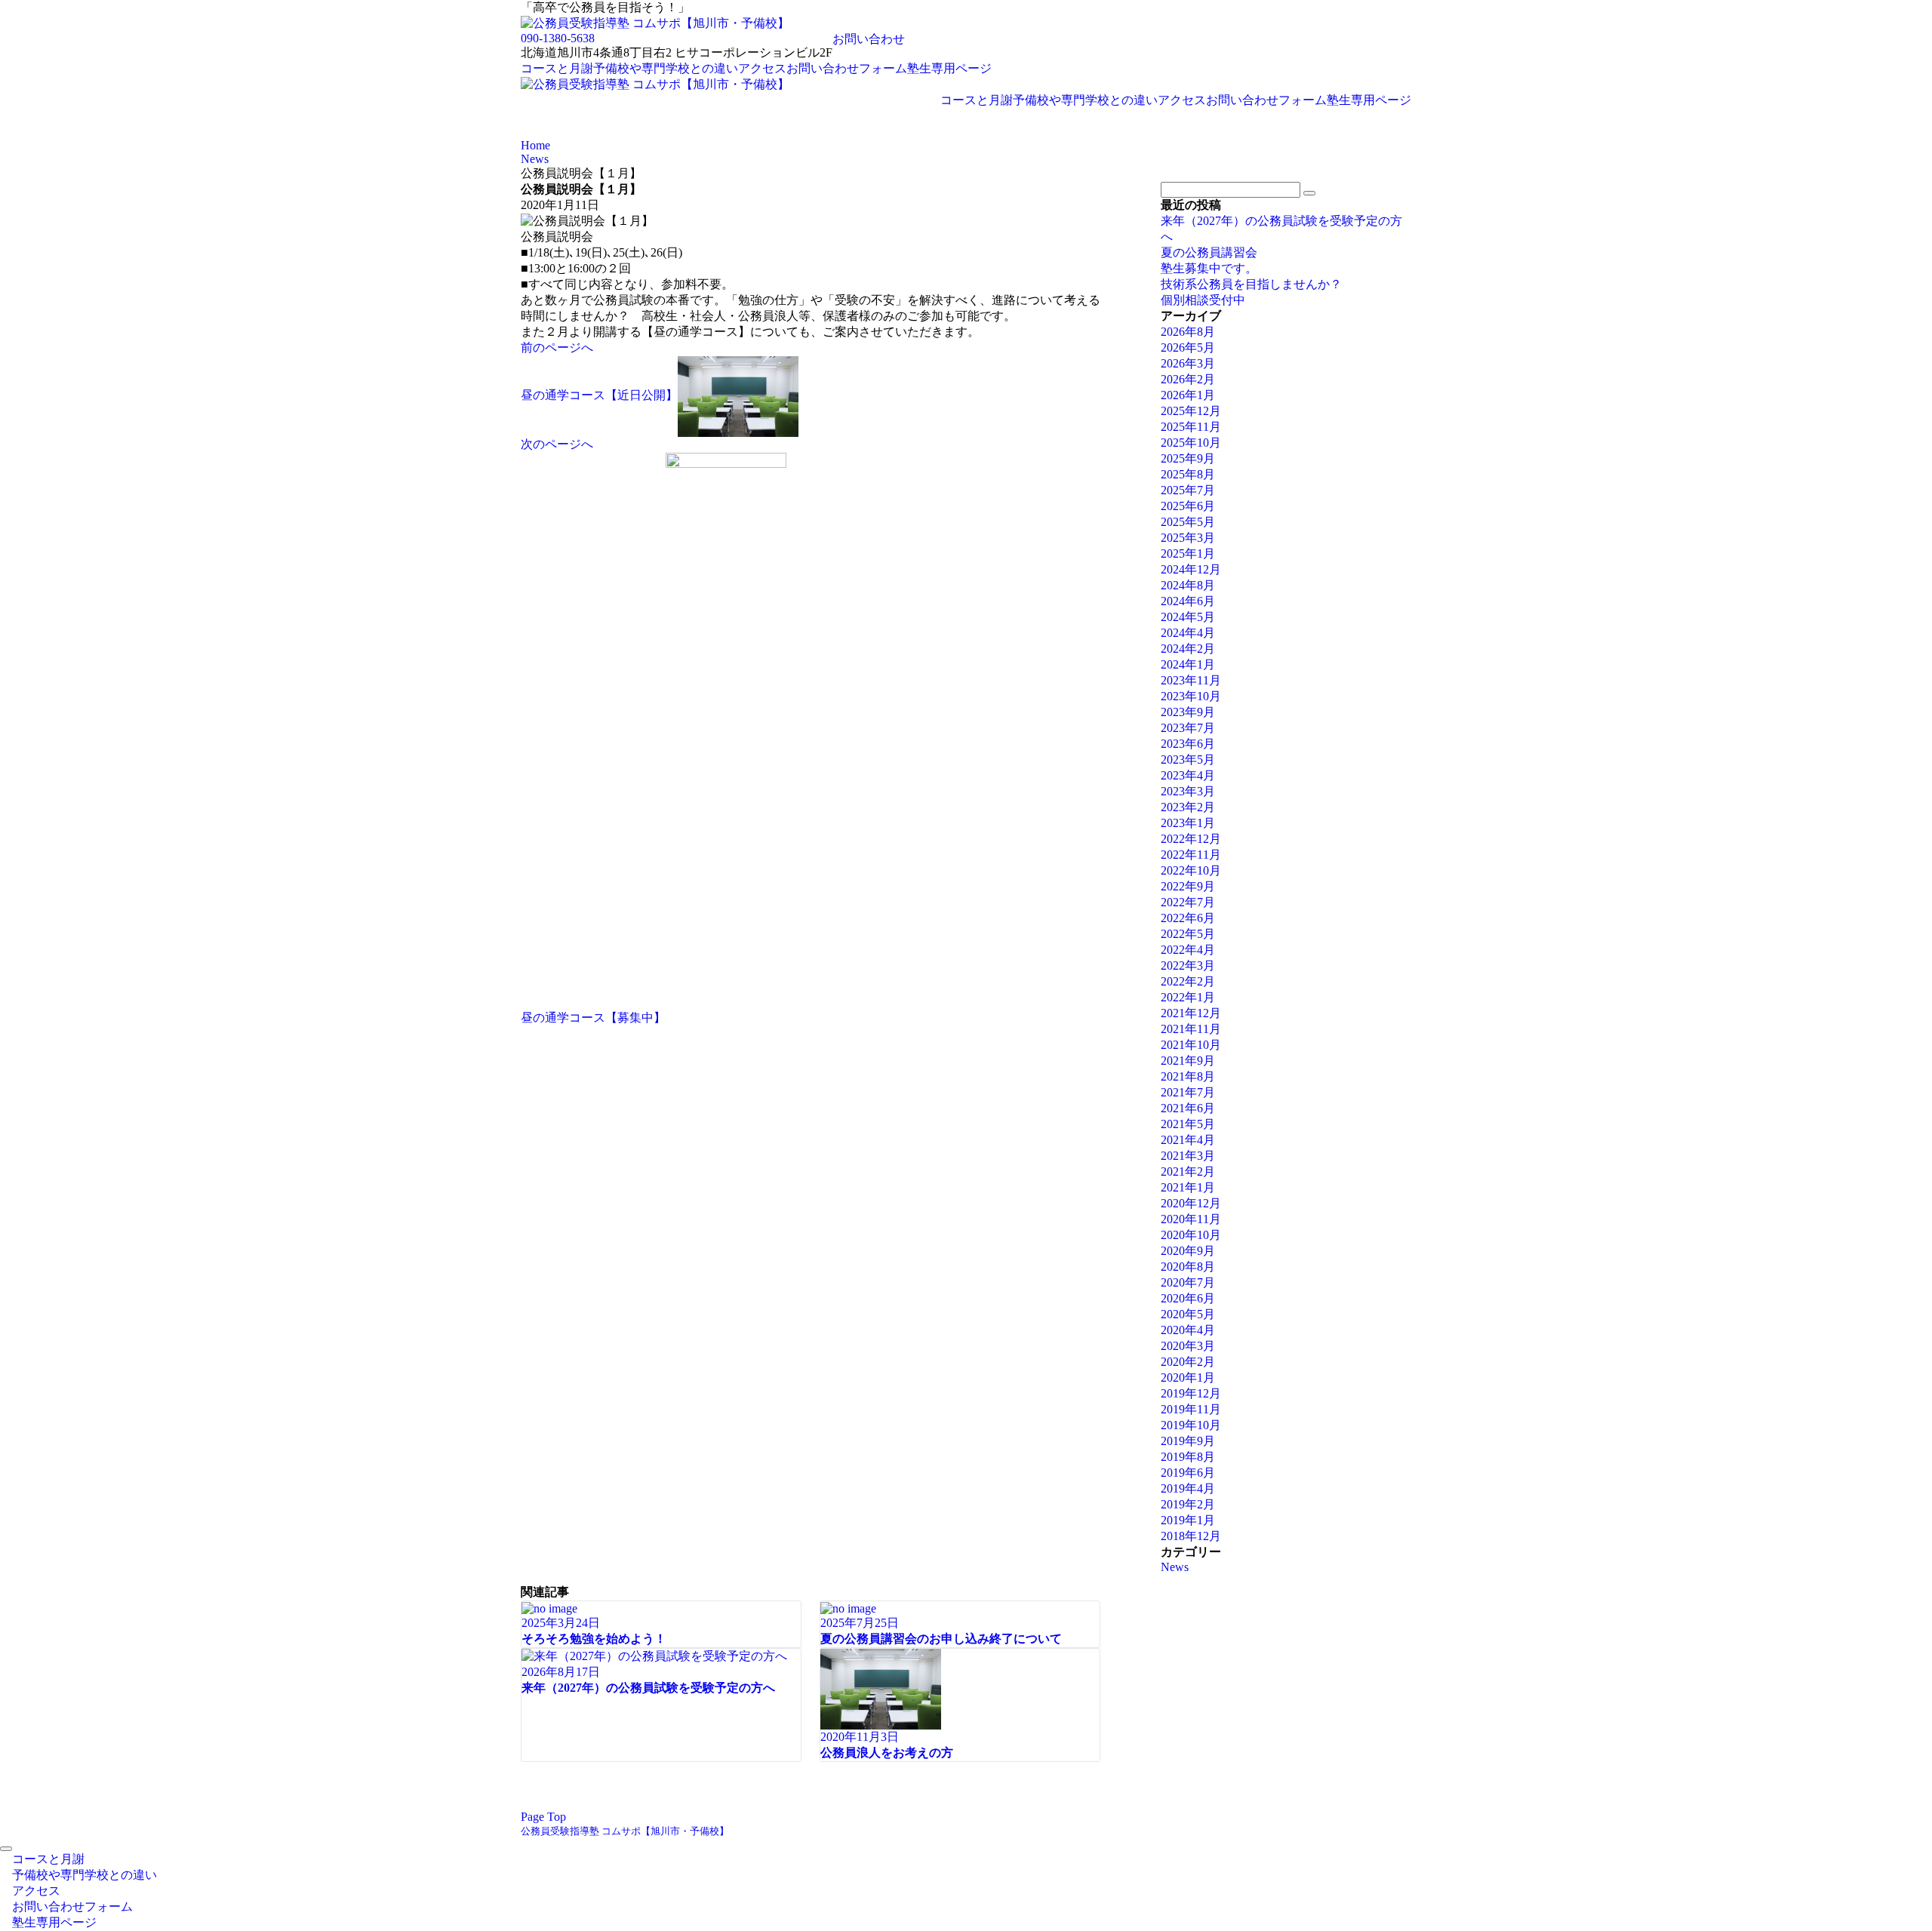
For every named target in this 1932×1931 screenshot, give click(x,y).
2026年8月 (1188, 332)
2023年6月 (1188, 744)
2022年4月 (1188, 950)
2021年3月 (1188, 1156)
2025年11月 (1191, 427)
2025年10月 (1191, 443)
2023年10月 (1191, 696)
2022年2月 (1188, 981)
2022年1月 (1188, 997)
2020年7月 (1188, 1282)
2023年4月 (1188, 775)
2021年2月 (1188, 1172)
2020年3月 (1188, 1346)
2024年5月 (1188, 617)
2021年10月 (1191, 1045)
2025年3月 (1188, 538)
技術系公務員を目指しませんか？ (1251, 284)
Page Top (543, 1817)
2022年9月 (1188, 886)
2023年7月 (1188, 728)
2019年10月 (1191, 1425)
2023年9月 (1188, 712)
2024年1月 (1188, 664)
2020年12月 (1191, 1203)
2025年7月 (1188, 490)
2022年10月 (1191, 870)
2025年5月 (1188, 522)
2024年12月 (1191, 569)
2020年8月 (1188, 1267)
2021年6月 (1188, 1108)
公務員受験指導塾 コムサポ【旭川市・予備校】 (625, 1831)
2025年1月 (1188, 553)
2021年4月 (1188, 1140)
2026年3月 (1188, 363)
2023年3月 (1188, 791)
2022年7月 (1188, 902)
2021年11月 (1191, 1029)
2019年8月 (1188, 1457)
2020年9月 (1188, 1251)
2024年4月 (1188, 633)
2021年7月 (1188, 1092)
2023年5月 (1188, 759)
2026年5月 (1188, 347)
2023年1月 (1188, 823)
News (1175, 1567)
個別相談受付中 (1203, 300)
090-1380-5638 (558, 38)
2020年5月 (1188, 1314)
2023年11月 (1191, 680)
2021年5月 (1188, 1124)
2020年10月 (1191, 1235)
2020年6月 (1188, 1298)
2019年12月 (1191, 1393)
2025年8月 (1188, 474)
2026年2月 (1188, 379)
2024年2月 (1188, 649)
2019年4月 (1188, 1488)
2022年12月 (1191, 839)
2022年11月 (1191, 855)
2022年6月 (1188, 918)
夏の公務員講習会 (1209, 252)
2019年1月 (1188, 1520)
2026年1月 (1188, 395)
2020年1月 (1188, 1378)
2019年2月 (1188, 1504)
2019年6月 (1188, 1473)
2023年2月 (1188, 807)
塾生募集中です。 (1209, 268)
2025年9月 (1188, 458)
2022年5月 (1188, 934)
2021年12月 (1191, 1013)
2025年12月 (1191, 411)
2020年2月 (1188, 1362)
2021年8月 (1188, 1076)
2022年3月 (1188, 965)
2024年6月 (1188, 601)
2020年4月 (1188, 1330)
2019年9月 (1188, 1441)
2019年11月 (1191, 1409)
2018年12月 (1191, 1536)
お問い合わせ (869, 39)
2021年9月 (1188, 1061)
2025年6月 (1188, 506)
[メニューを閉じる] (6, 1849)
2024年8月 (1188, 585)
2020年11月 (1191, 1219)
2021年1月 (1188, 1187)
